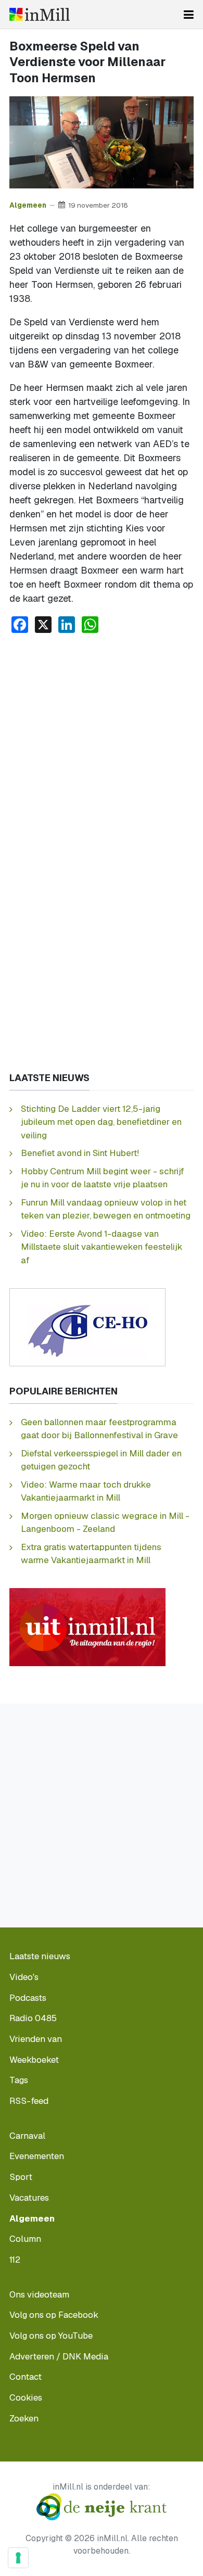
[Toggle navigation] (189, 15)
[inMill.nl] (40, 14)
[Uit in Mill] (87, 1626)
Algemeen (28, 205)
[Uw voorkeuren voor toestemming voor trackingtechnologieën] (18, 2558)
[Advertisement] (102, 748)
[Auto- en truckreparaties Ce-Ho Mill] (87, 1327)
